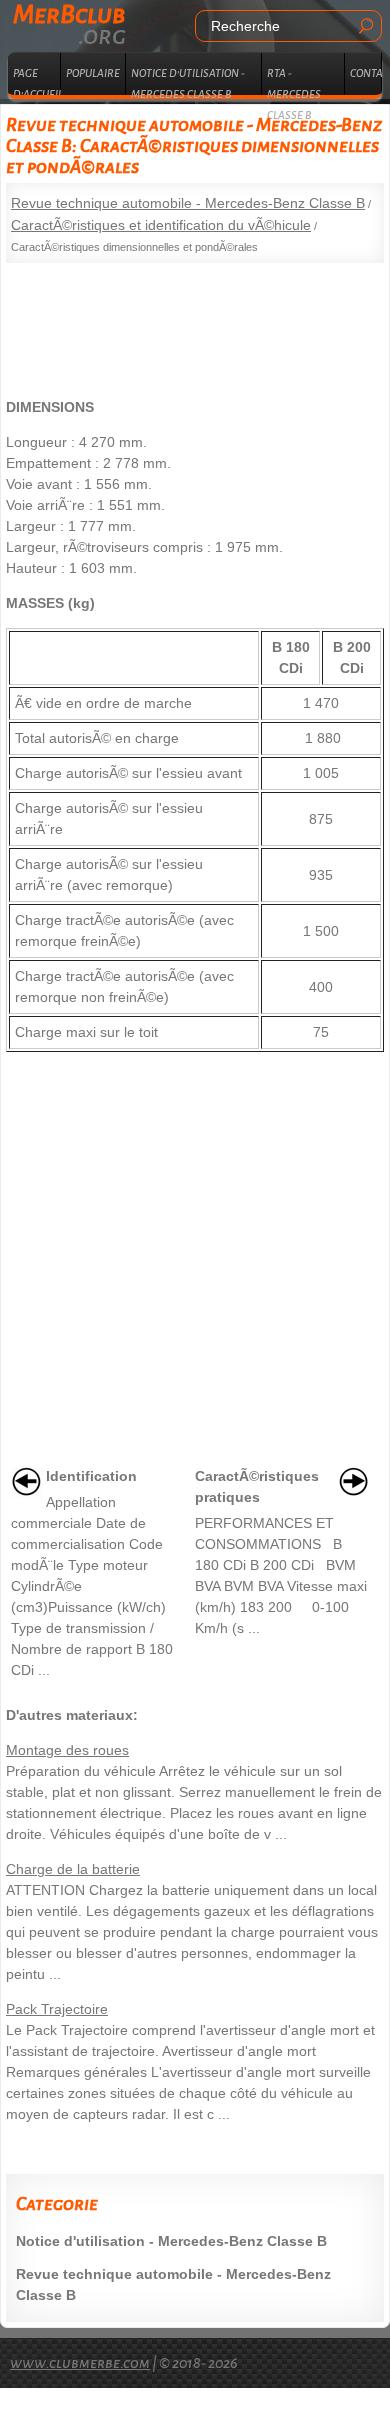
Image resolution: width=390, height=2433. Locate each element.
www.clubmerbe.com (80, 2363)
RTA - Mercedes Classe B (294, 81)
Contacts (366, 73)
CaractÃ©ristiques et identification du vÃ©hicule (161, 225)
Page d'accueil (37, 81)
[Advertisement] (195, 323)
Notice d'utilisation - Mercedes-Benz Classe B (171, 2241)
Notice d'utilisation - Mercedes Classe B (188, 81)
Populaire (93, 73)
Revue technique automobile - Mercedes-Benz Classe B (188, 203)
